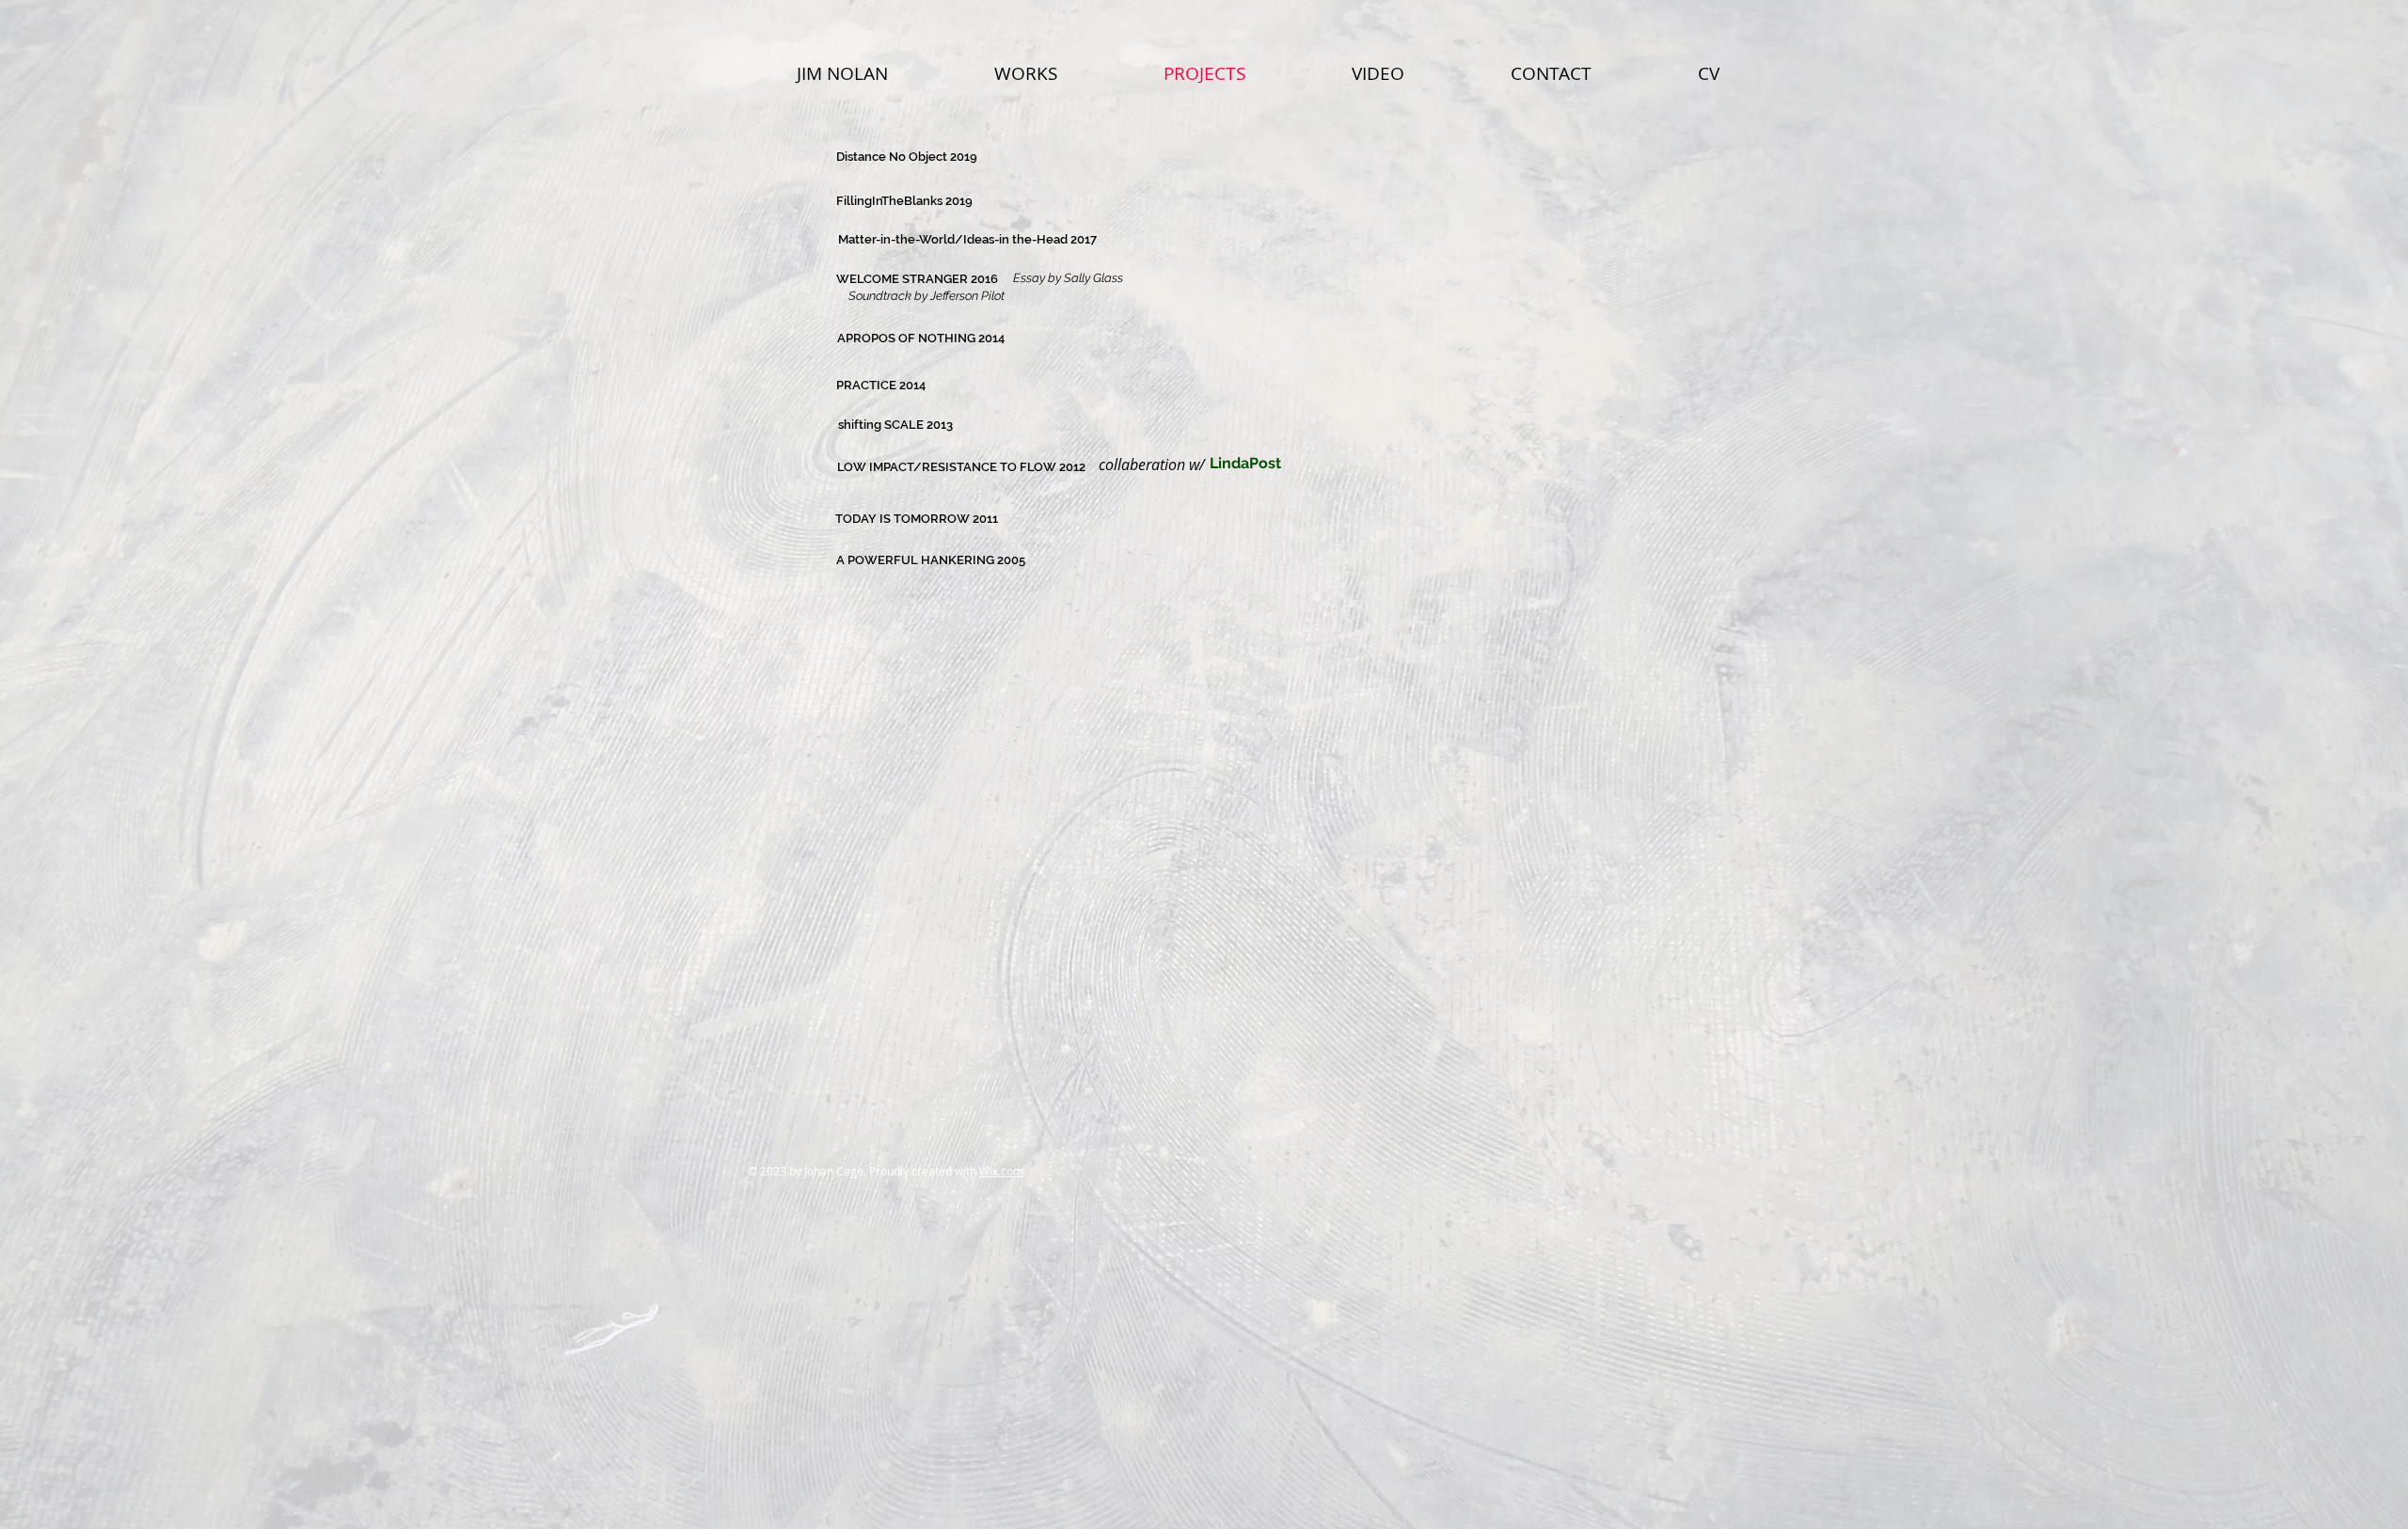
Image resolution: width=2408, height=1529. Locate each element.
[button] (1151, 465)
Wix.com (1001, 1171)
